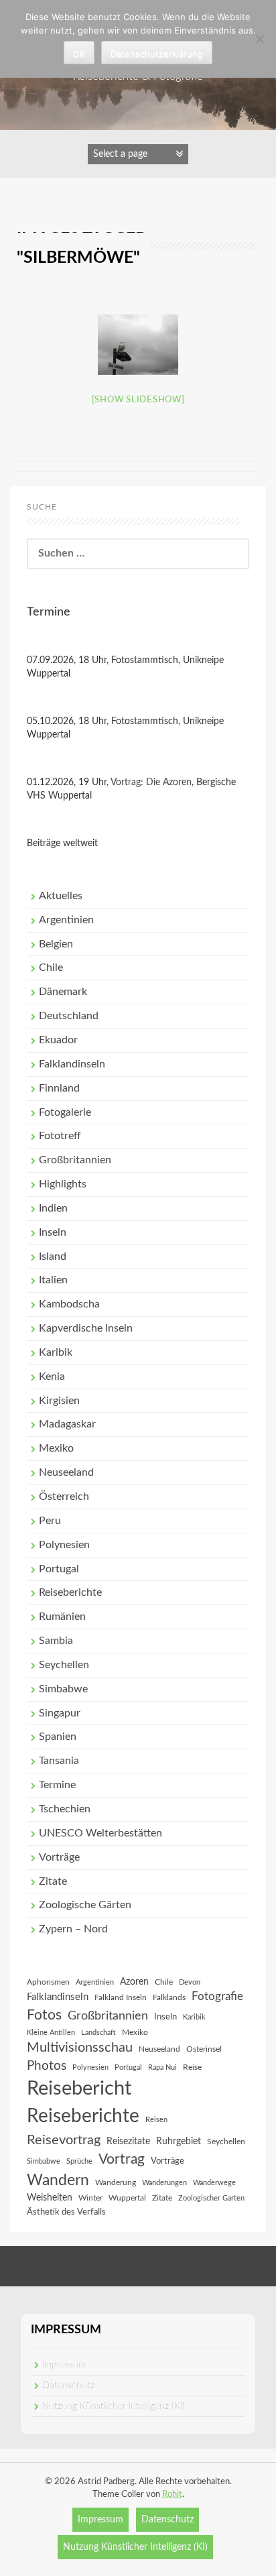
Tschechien (65, 1809)
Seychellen (64, 1665)
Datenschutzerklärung (157, 54)
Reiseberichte (70, 1592)
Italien (53, 1280)
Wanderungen (164, 2183)
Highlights (63, 1184)
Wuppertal (127, 2198)
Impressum (64, 2365)
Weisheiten (50, 2198)
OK (79, 54)
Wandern (58, 2180)
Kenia (52, 1377)
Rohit (172, 2495)
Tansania (59, 1761)
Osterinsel (204, 2049)
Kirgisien (59, 1401)
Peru (50, 1521)
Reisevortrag (64, 2140)
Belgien (56, 944)
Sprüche (79, 2161)
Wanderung (116, 2182)
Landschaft (98, 2033)
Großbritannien (75, 1160)
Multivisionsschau (80, 2048)
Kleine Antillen (51, 2033)
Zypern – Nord (73, 1929)
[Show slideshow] (138, 400)
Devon (190, 1982)
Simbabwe (63, 1689)
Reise (192, 2067)
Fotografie (217, 1997)
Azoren (134, 1982)
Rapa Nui (162, 2067)
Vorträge (59, 1857)
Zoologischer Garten (211, 2198)
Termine (57, 1785)
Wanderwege (214, 2183)
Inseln (53, 1232)
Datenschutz (68, 2386)
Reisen (156, 2120)
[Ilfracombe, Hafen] (138, 345)
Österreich (64, 1497)
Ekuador (58, 1040)
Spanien (58, 1737)
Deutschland (69, 1016)
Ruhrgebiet (179, 2142)
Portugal (59, 1569)
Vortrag (122, 2159)
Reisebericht (79, 2089)
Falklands (169, 1997)
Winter (90, 2198)
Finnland (59, 1088)
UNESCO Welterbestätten (100, 1833)
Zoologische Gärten (85, 1905)
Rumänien (62, 1617)
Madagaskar (67, 1424)
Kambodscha (69, 1304)
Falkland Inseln (121, 1997)
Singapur (60, 1713)
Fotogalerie (65, 1112)
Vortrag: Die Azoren (151, 782)
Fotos (44, 2015)
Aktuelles (61, 896)
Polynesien (64, 1545)
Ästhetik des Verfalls (66, 2212)
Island (53, 1256)
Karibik (56, 1352)
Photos (47, 2066)
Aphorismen (48, 1982)
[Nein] (259, 39)
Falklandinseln (72, 1064)
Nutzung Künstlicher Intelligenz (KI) (114, 2406)
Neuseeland (66, 1472)
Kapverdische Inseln (86, 1328)
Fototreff (60, 1136)
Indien (53, 1208)
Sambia (56, 1641)
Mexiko (56, 1448)
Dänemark (63, 992)
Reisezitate (128, 2142)
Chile (51, 968)
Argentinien (66, 920)
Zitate (53, 1881)
